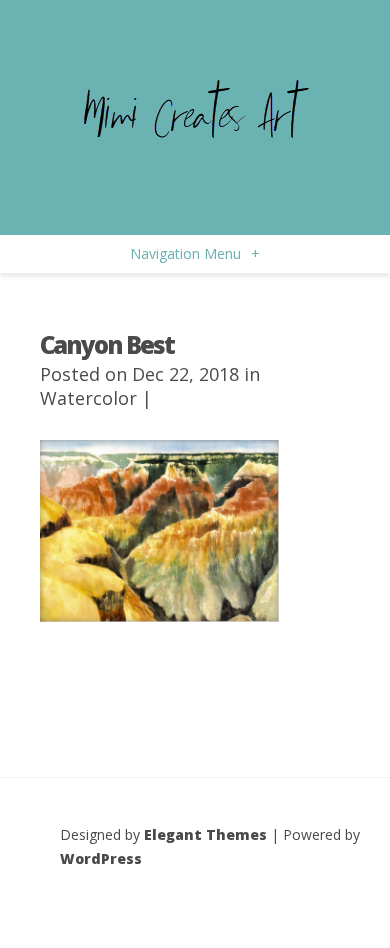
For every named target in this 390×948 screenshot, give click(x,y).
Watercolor (88, 398)
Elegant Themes (205, 834)
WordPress (101, 858)
